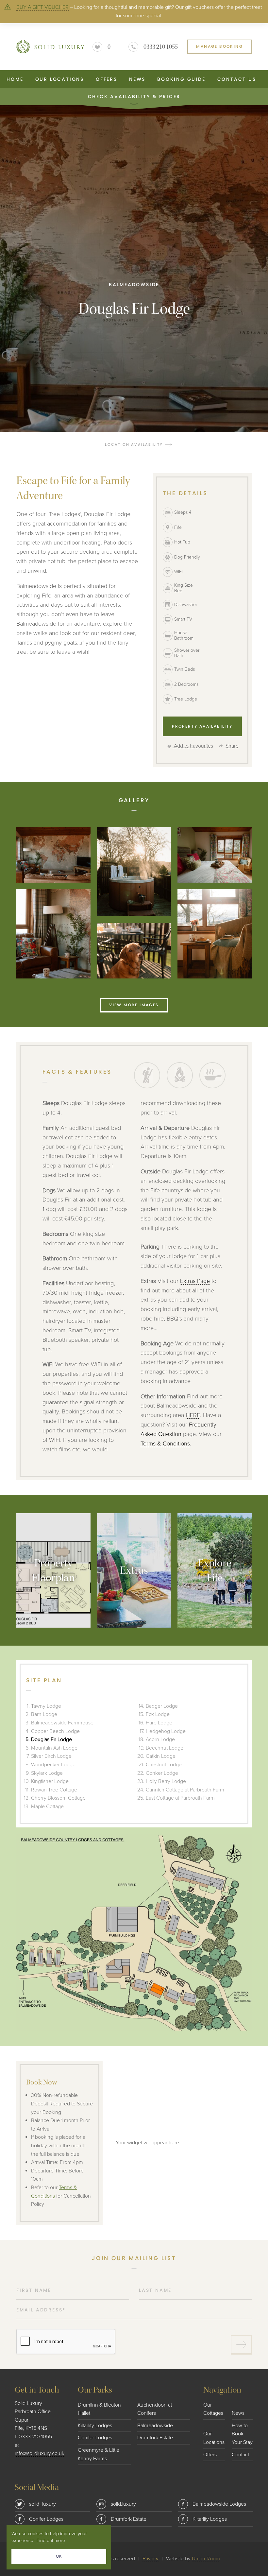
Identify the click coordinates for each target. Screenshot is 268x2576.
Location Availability (134, 444)
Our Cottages (213, 2409)
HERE (193, 1415)
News (137, 79)
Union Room (206, 2559)
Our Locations (60, 79)
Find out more (51, 2541)
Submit (241, 2345)
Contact (240, 2455)
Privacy (151, 2559)
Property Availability (202, 726)
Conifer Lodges (95, 2438)
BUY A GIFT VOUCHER (42, 7)
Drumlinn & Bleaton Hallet (99, 2409)
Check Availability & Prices (134, 96)
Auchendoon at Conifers (155, 2409)
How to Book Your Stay (242, 2434)
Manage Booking (219, 46)
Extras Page (195, 1281)
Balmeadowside (155, 2426)
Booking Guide (181, 79)
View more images (134, 1005)
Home (15, 79)
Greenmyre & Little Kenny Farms (99, 2454)
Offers (107, 79)
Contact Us (237, 79)
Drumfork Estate (155, 2438)
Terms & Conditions (165, 1444)
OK (59, 2556)
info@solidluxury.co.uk (40, 2453)
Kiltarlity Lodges (95, 2426)
